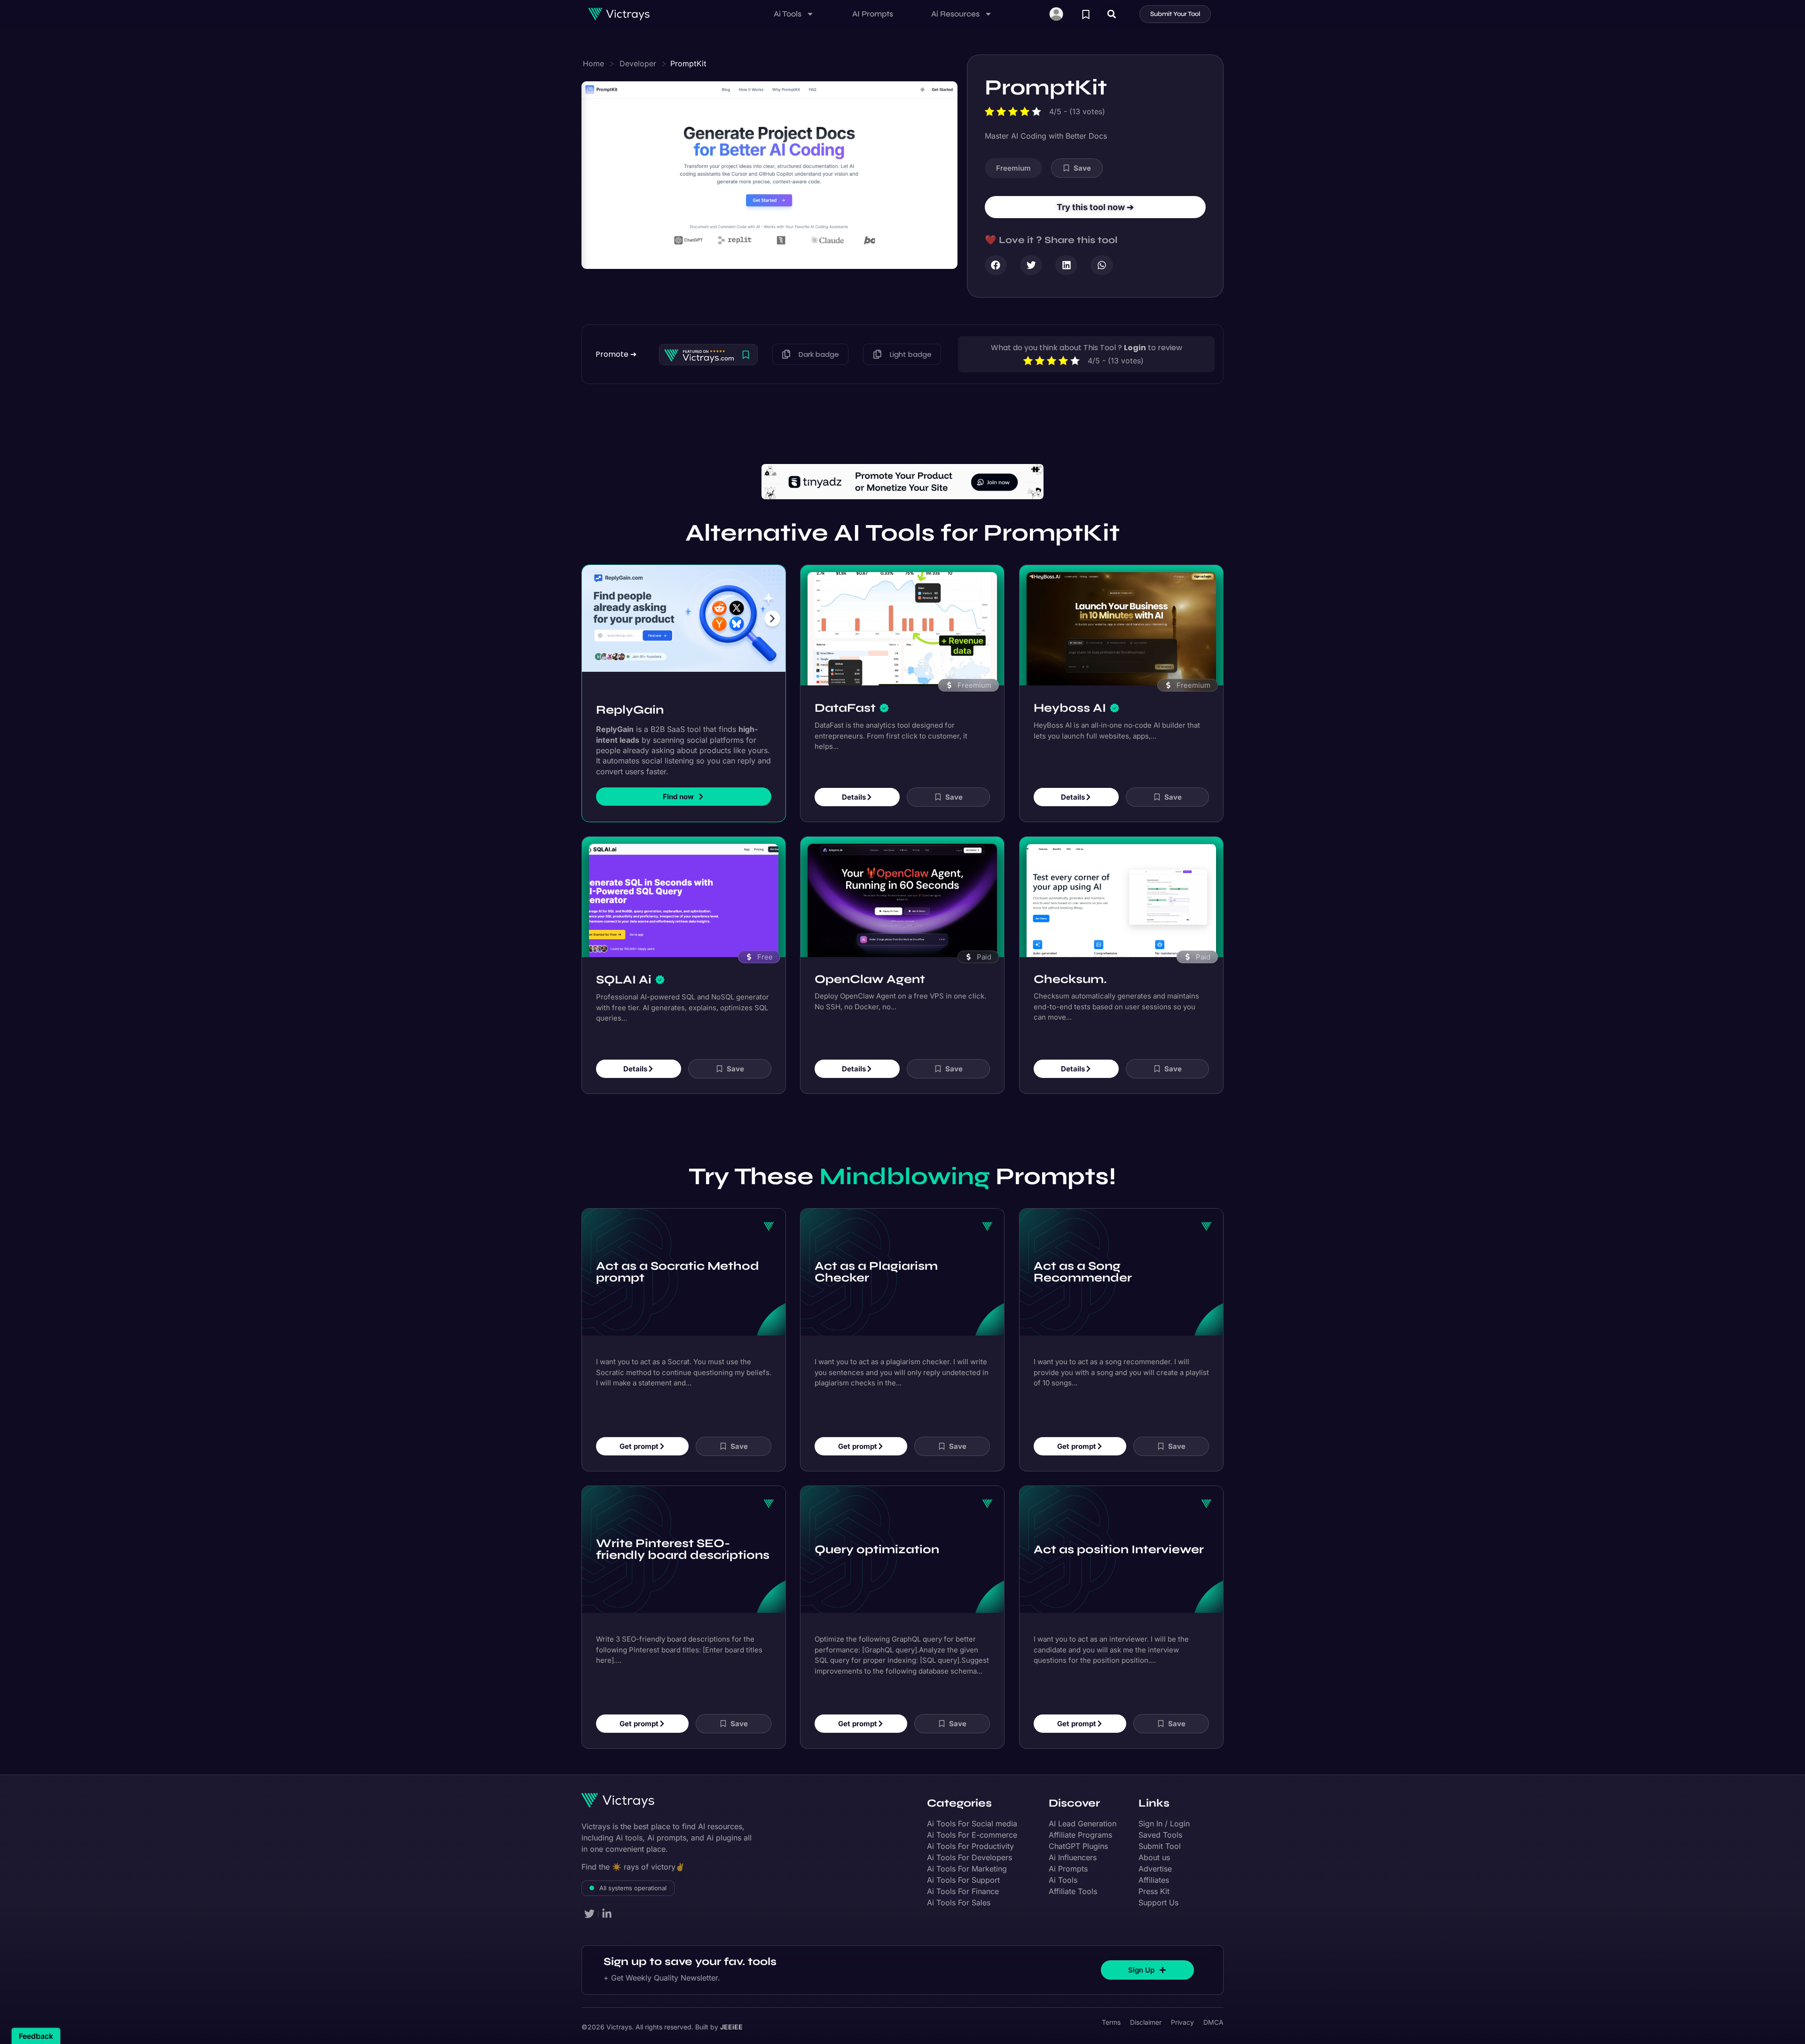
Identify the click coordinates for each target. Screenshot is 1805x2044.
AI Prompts (873, 14)
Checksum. (1070, 952)
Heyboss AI (1070, 681)
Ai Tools (788, 14)
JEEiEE (731, 2001)
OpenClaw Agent (870, 952)
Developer (638, 63)
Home (593, 63)
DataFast (845, 681)
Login (1135, 348)
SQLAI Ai (624, 953)
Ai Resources (955, 14)
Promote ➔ (616, 354)
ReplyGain (630, 683)
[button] (1111, 14)
